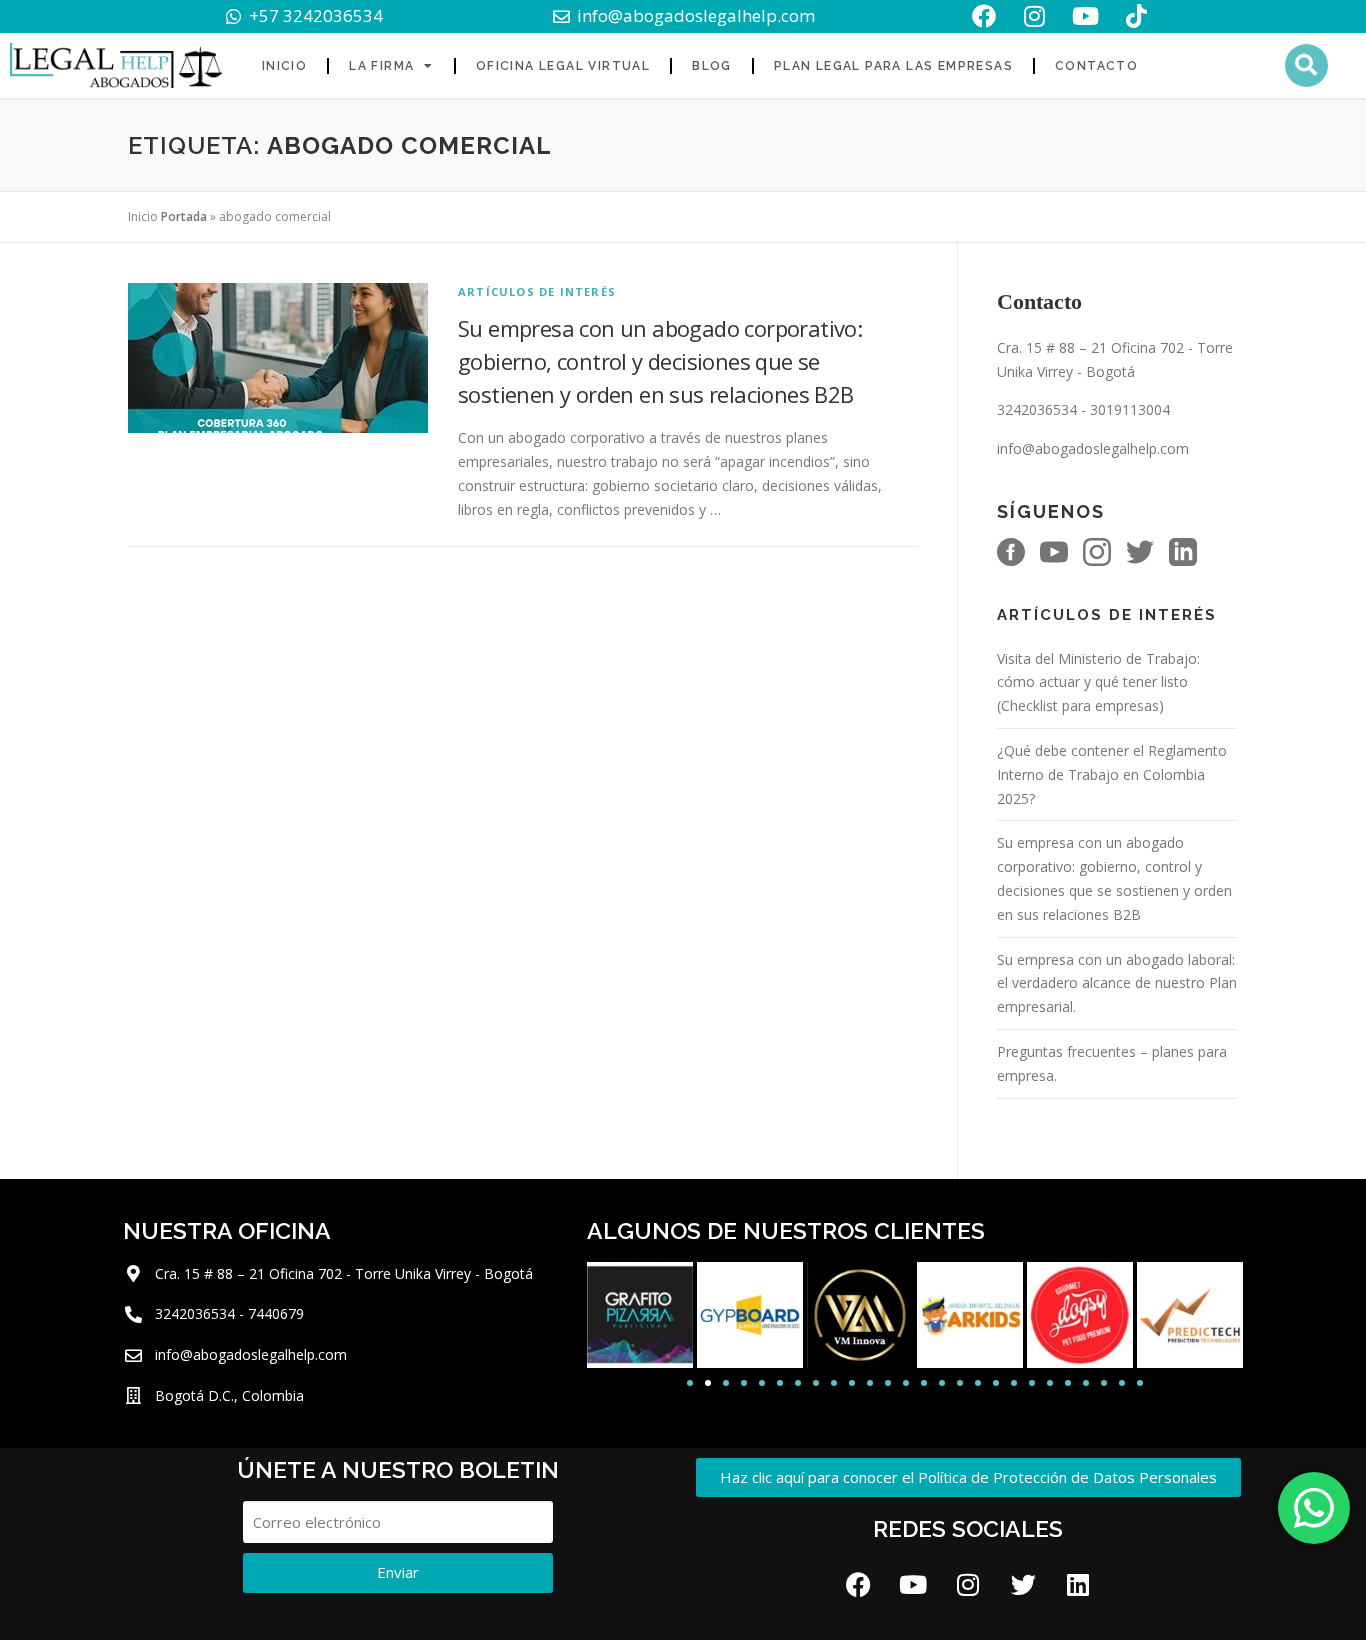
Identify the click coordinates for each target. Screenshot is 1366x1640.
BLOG (712, 66)
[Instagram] (968, 1585)
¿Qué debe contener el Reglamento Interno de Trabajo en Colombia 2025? (1112, 774)
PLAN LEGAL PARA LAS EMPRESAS (893, 66)
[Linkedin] (1078, 1585)
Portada (184, 216)
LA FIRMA (381, 66)
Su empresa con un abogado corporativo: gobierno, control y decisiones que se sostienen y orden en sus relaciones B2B (660, 361)
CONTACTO (1096, 66)
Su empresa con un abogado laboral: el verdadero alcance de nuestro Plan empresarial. (1117, 983)
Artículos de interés (537, 291)
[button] (1306, 65)
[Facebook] (858, 1585)
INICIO (284, 66)
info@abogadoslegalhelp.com (1093, 448)
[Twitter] (1023, 1585)
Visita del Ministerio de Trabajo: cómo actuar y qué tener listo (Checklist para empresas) (1098, 682)
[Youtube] (913, 1585)
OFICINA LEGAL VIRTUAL (563, 66)
